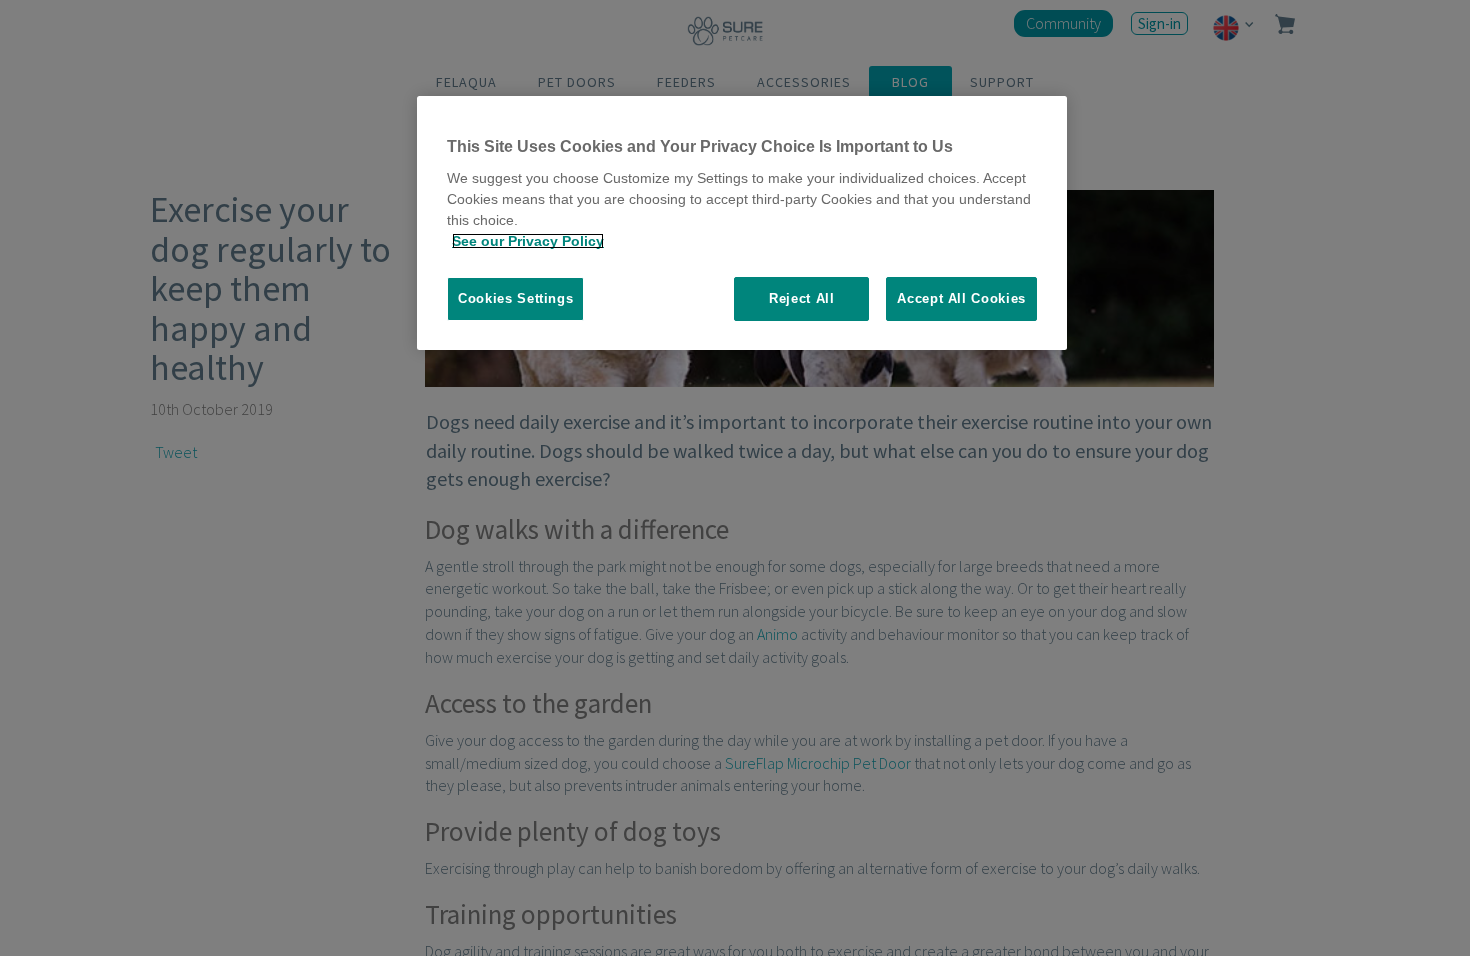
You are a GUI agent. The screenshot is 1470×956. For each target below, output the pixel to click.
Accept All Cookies (961, 298)
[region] (742, 223)
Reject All (802, 298)
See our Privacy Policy (528, 241)
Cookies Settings (515, 298)
